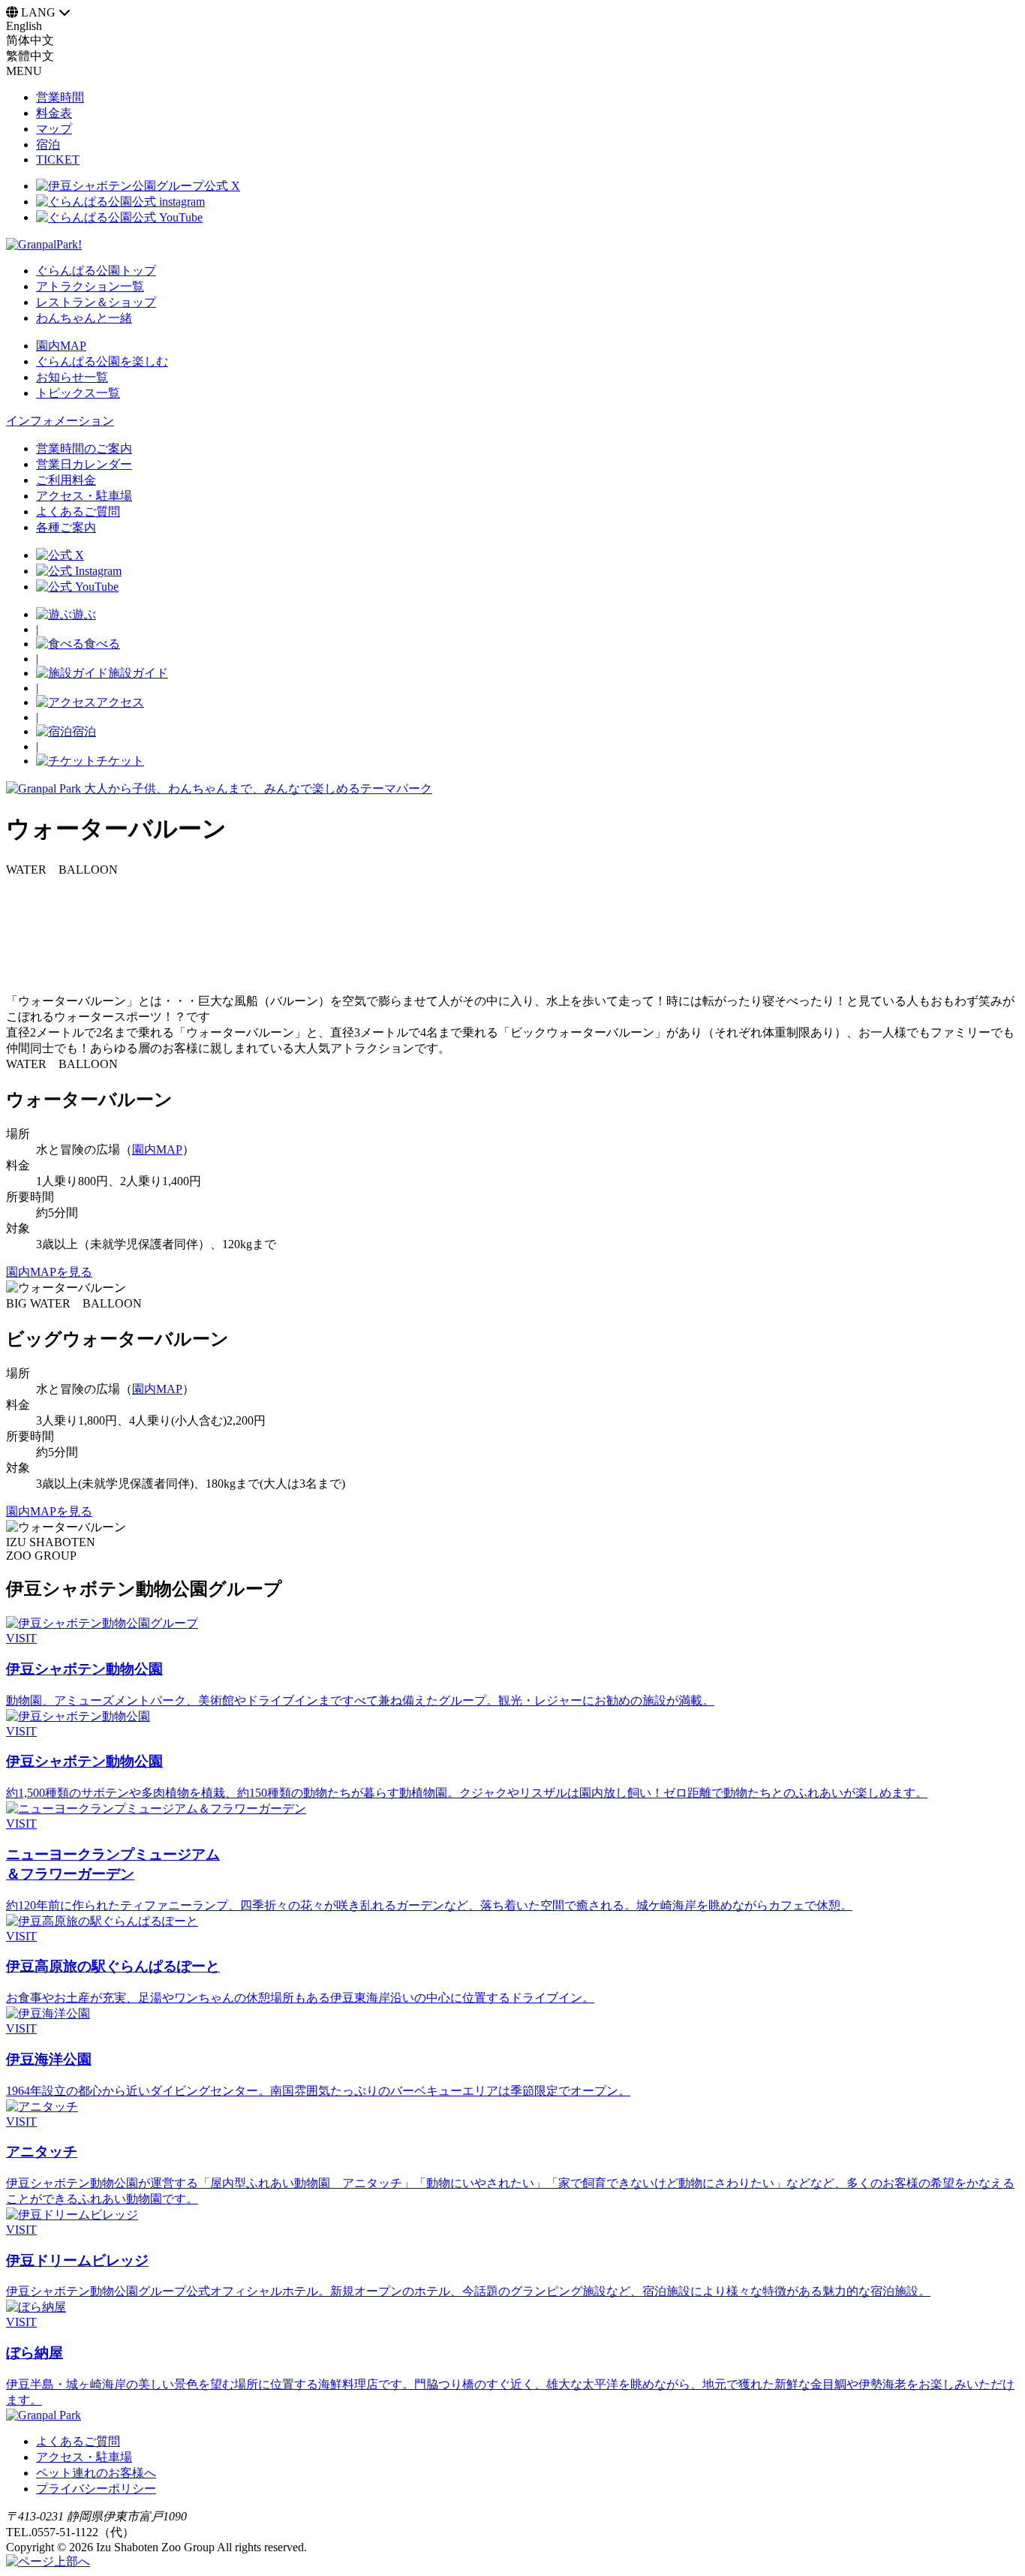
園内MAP (157, 1150)
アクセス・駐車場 (84, 2457)
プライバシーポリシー (96, 2489)
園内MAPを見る (49, 1272)
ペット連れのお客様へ (96, 2473)
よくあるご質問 (78, 2441)
